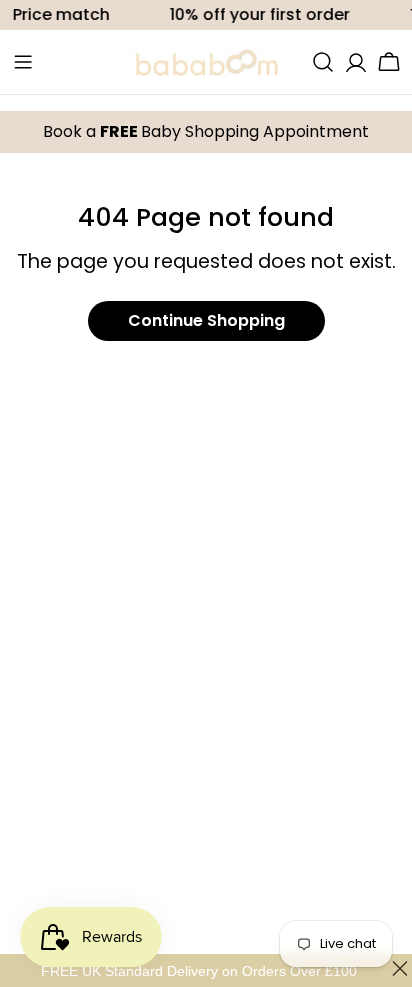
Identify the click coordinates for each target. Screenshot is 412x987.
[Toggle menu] (23, 62)
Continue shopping (206, 320)
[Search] (323, 62)
